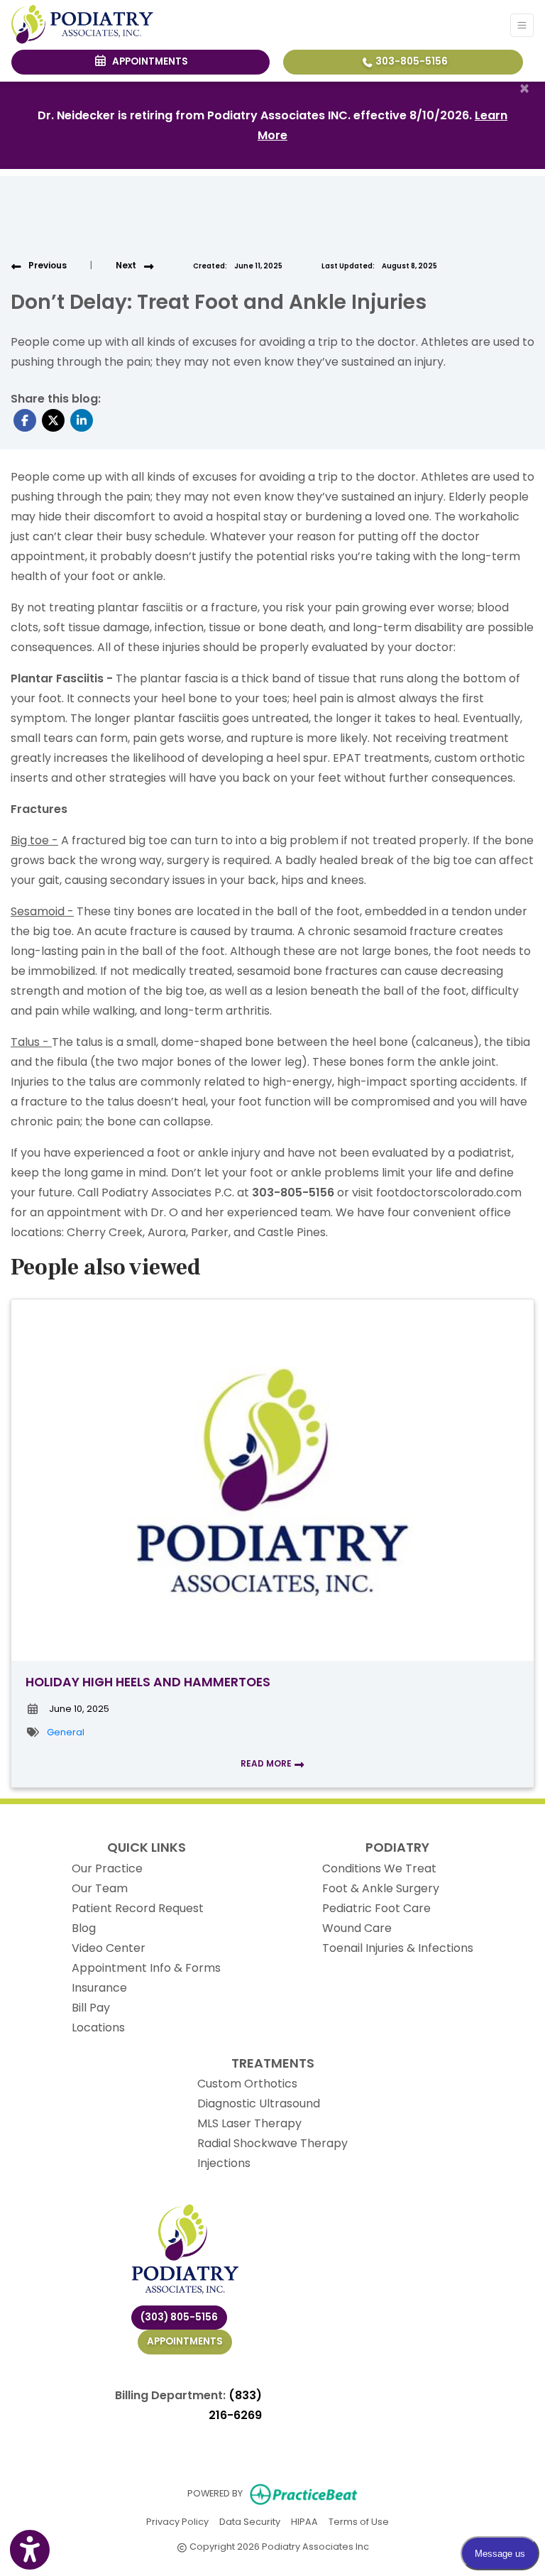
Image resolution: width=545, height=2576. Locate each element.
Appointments (185, 2341)
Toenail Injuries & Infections (398, 1948)
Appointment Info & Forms (146, 1968)
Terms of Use (359, 2521)
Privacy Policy (177, 2521)
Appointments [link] (148, 61)
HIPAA (304, 2521)
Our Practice (107, 1868)
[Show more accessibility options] (30, 2550)
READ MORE (267, 1763)
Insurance (99, 1988)
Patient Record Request (138, 1908)
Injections (224, 2163)
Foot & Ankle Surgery (381, 1888)
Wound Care (357, 1928)
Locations (98, 2027)
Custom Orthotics (247, 2084)
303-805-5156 (411, 61)
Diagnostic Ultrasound (259, 2103)
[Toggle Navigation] (522, 25)
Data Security (250, 2521)
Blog (84, 1928)
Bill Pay (91, 2008)
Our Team (100, 1888)
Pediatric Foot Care (376, 1908)
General (66, 1732)
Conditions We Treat (379, 1868)
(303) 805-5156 (179, 2317)
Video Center (109, 1948)
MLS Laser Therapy (249, 2123)
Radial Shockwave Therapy (272, 2143)
